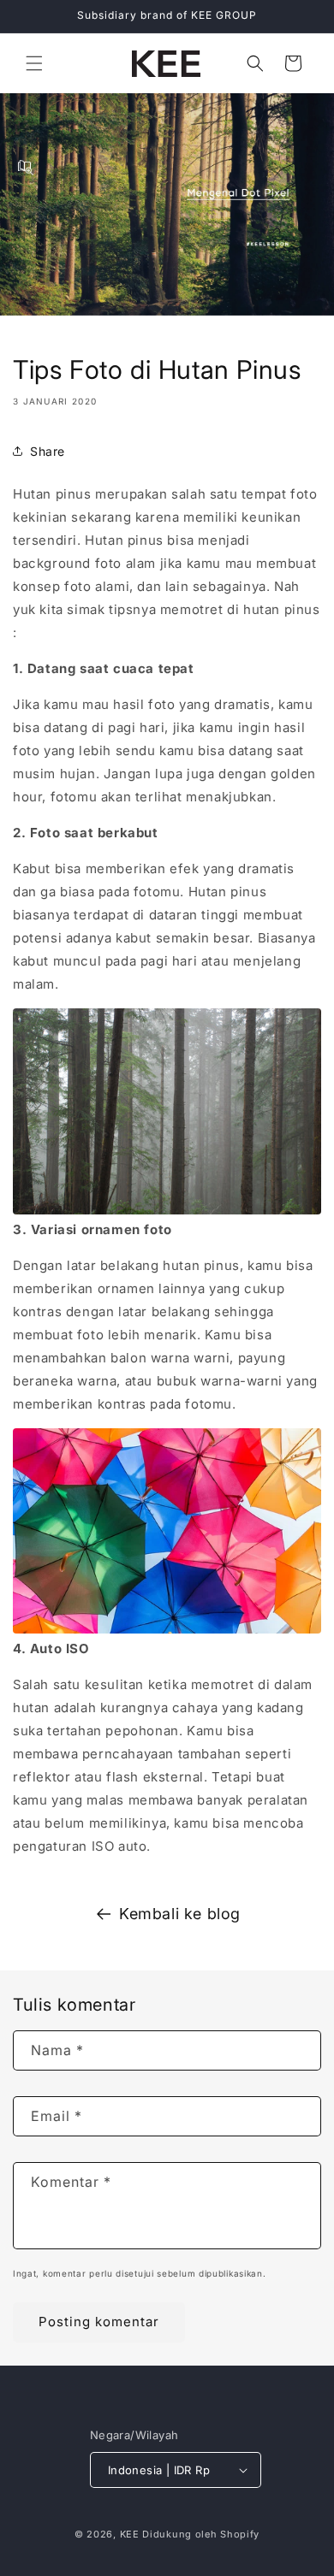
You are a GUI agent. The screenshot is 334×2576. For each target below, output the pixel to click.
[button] (34, 63)
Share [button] (48, 451)
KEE (130, 2534)
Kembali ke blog (180, 1914)
